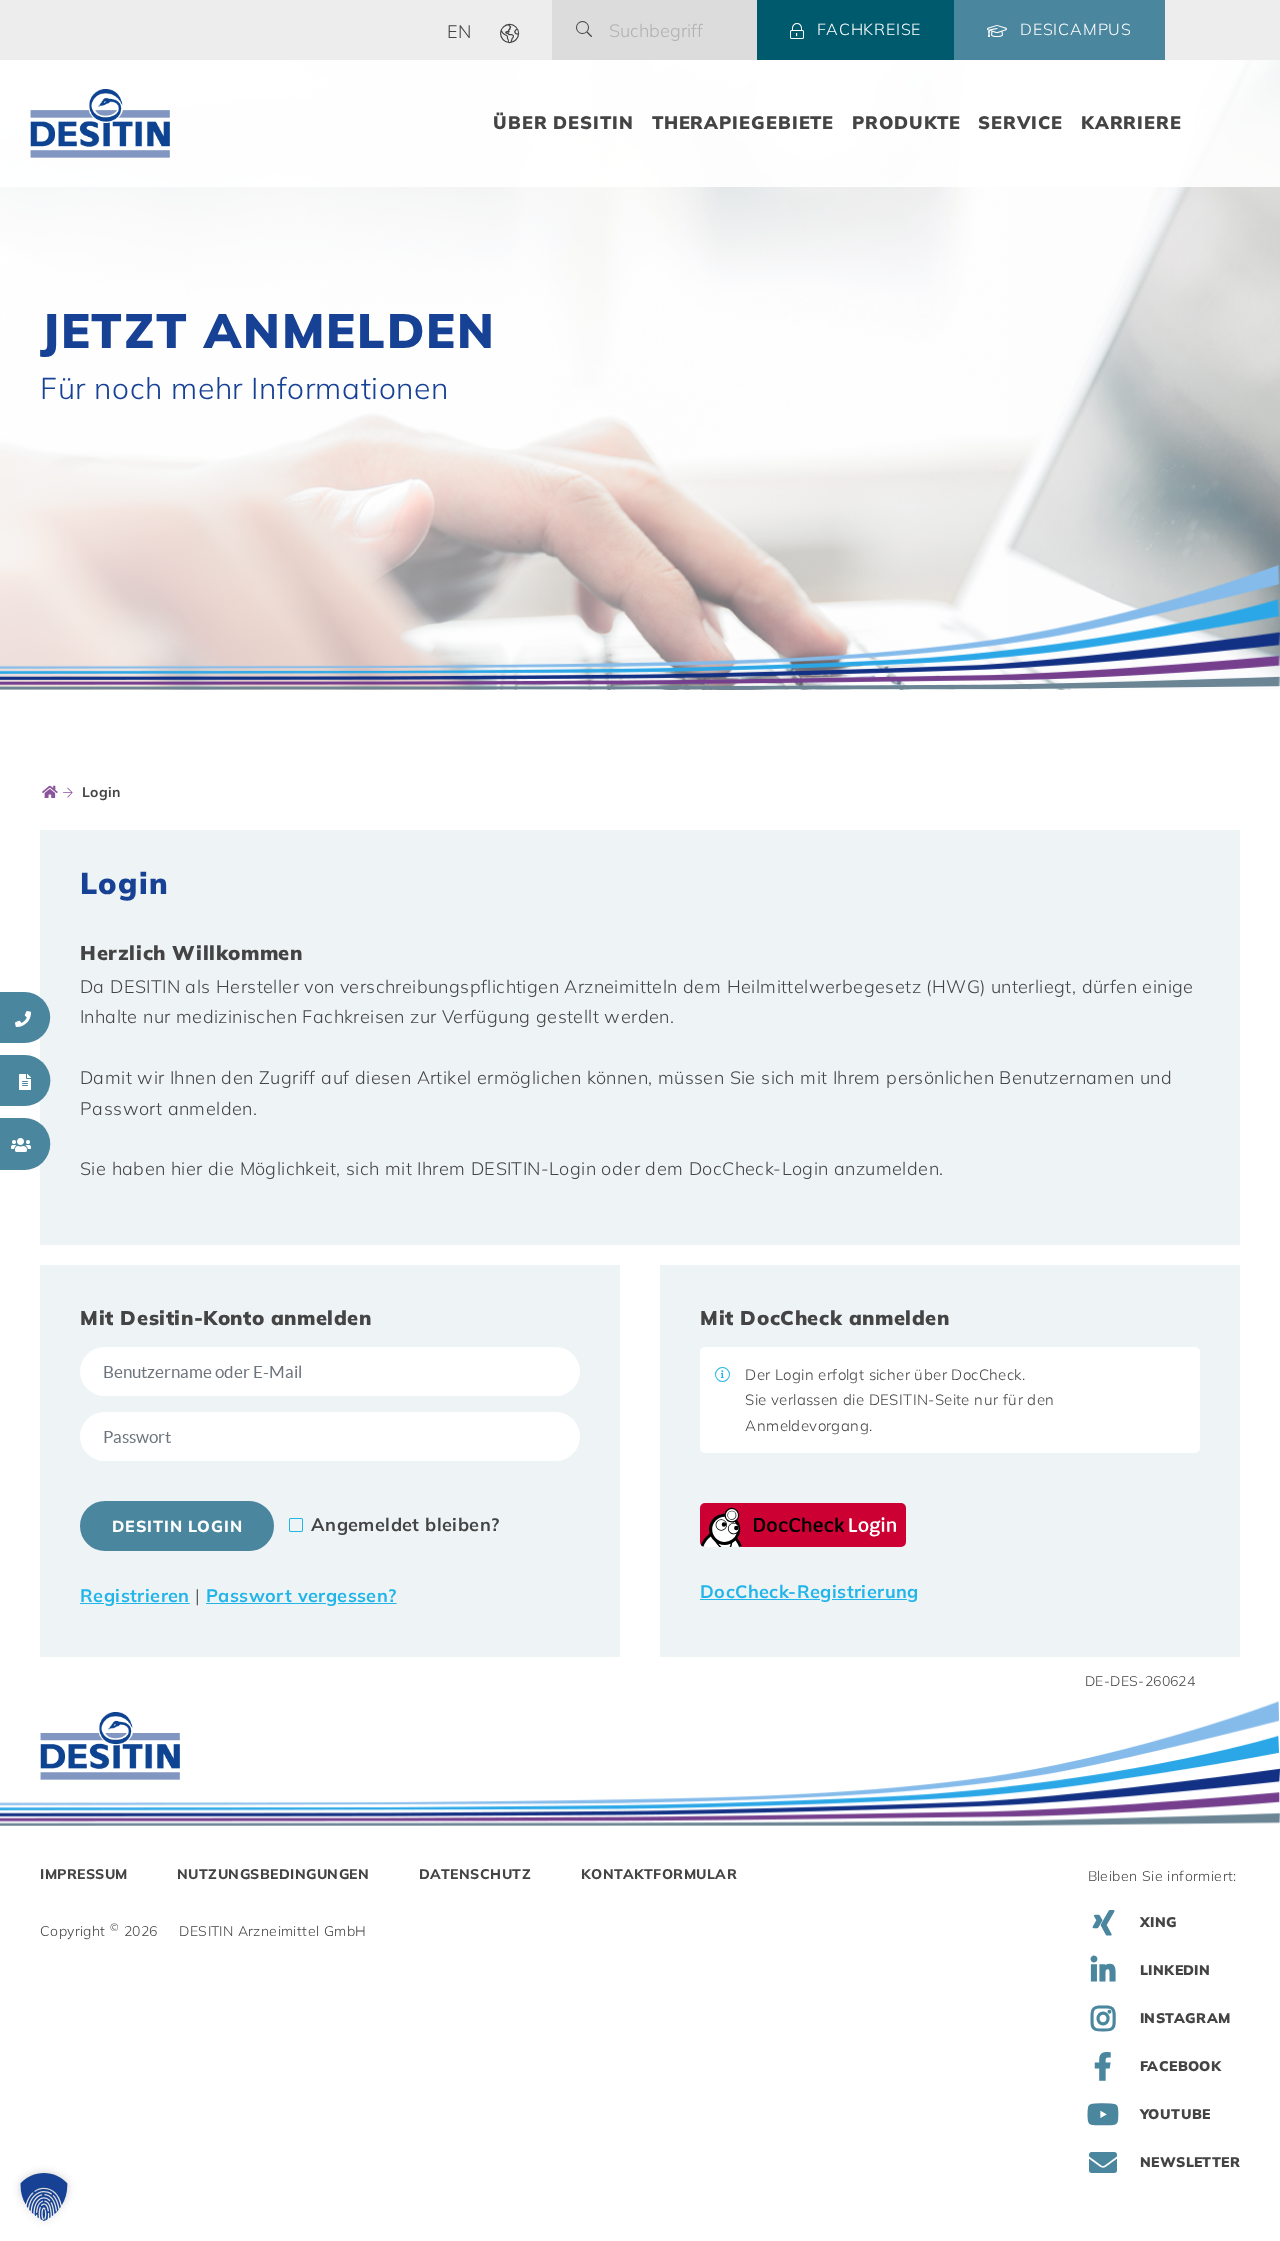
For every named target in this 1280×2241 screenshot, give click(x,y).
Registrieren (135, 1595)
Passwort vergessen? (301, 1595)
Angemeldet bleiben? (405, 1524)
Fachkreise (869, 29)
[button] (44, 2197)
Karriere (1131, 122)
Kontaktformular (659, 1874)
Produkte (906, 122)
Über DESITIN (563, 122)
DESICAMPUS (1076, 29)
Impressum (84, 1874)
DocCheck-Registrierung (809, 1591)
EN (459, 31)
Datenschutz (475, 1874)
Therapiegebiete (743, 122)
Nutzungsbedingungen (273, 1874)
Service (1020, 122)
